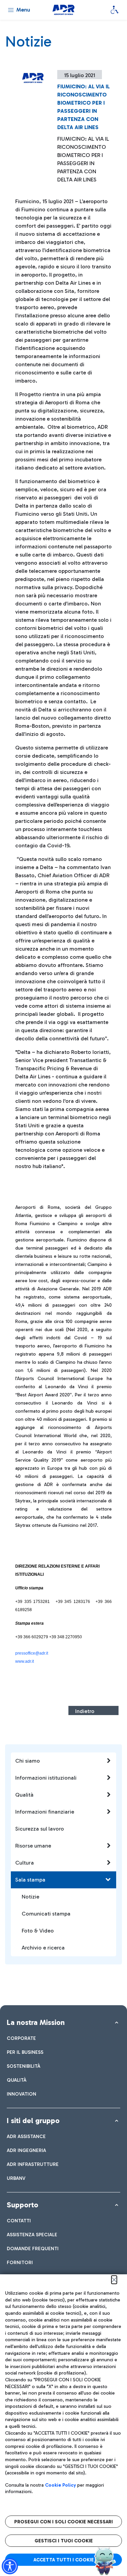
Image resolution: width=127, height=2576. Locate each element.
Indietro (85, 1711)
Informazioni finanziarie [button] (45, 1812)
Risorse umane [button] (33, 1846)
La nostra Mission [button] (36, 2022)
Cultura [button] (25, 1863)
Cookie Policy (60, 2485)
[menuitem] (21, 2038)
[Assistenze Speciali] (114, 10)
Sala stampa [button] (30, 1880)
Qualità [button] (24, 1795)
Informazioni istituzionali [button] (46, 1778)
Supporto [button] (23, 2205)
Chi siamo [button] (28, 1761)
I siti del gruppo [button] (33, 2121)
